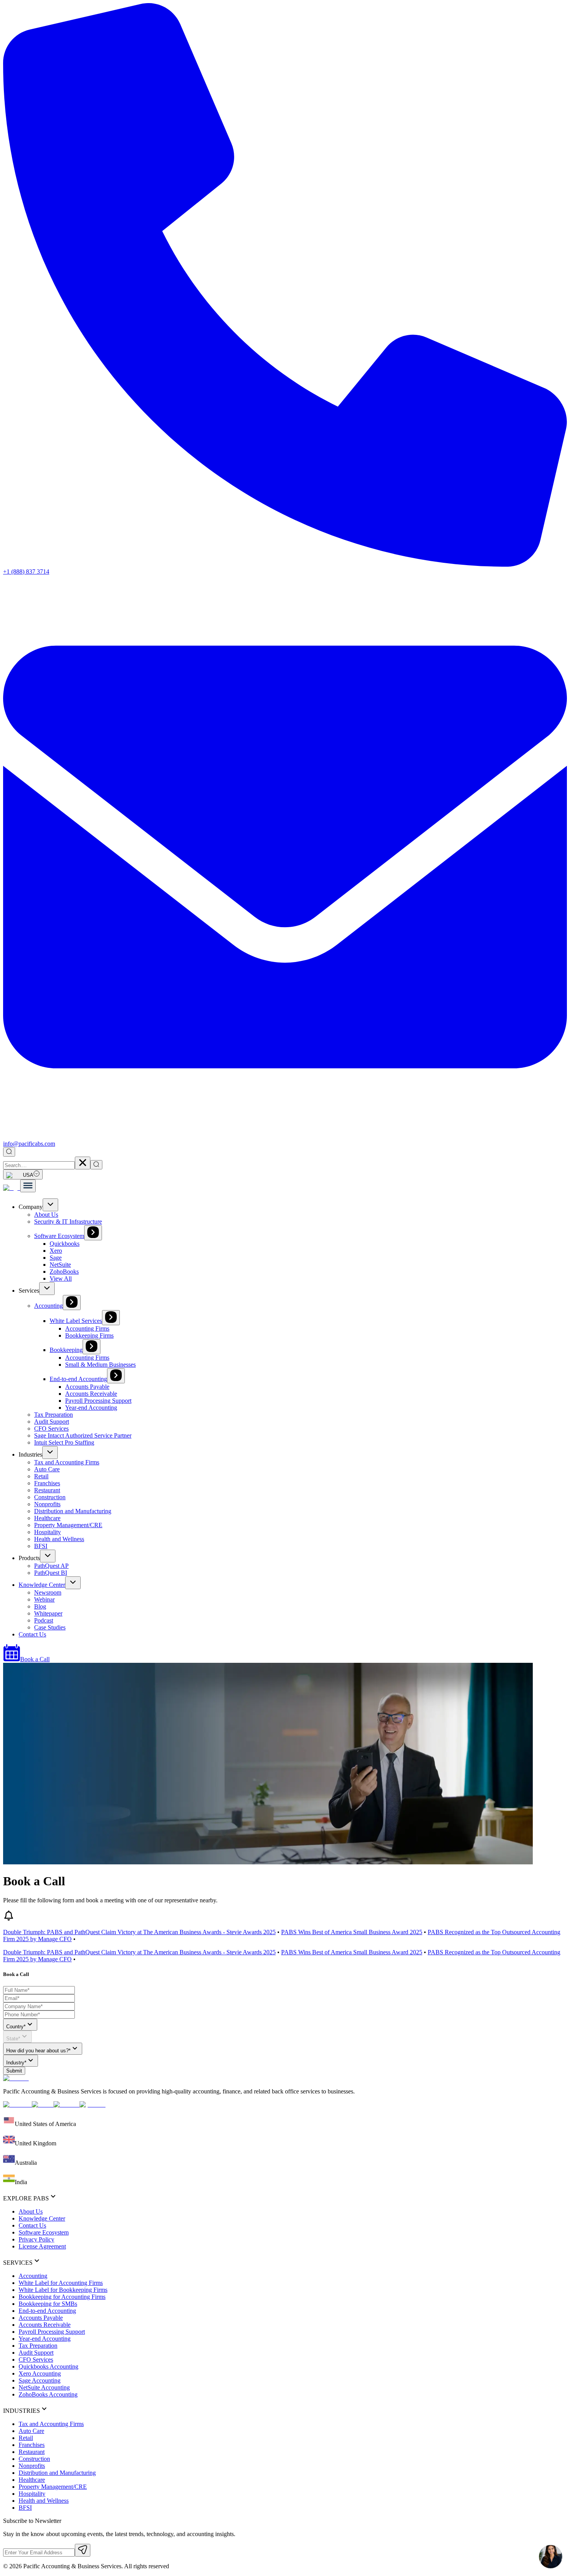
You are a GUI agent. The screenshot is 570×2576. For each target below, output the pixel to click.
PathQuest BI (51, 1573)
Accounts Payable (87, 1387)
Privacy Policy (36, 2239)
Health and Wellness (59, 1539)
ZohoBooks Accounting (48, 2394)
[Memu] (28, 1186)
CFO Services (51, 1429)
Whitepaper (48, 1613)
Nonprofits (47, 1504)
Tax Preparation (54, 1415)
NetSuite (60, 1265)
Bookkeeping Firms (89, 1335)
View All (61, 1279)
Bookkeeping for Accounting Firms (62, 2297)
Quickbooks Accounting (48, 2367)
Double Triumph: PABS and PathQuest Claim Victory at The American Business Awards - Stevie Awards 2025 (139, 1932)
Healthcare (47, 1518)
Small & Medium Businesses (100, 1365)
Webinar (44, 1599)
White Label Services (76, 1321)
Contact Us (32, 1634)
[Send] (83, 2550)
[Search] (9, 1152)
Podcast (44, 1620)
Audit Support (52, 1422)
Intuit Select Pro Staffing (64, 1442)
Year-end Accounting (91, 1408)
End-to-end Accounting (78, 1379)
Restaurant (47, 1490)
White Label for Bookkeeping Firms (63, 2290)
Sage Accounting (40, 2380)
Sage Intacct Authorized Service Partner (83, 1435)
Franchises (47, 1483)
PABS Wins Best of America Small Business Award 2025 (352, 1932)
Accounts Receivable (91, 1394)
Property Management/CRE (68, 1525)
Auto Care (47, 1469)
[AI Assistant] (551, 2557)
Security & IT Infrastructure (68, 1222)
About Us (46, 1215)
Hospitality (47, 1532)
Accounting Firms (87, 1329)
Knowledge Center (42, 1585)
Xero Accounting (40, 2373)
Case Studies (50, 1627)
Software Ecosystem (59, 1236)
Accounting (48, 1306)
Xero (56, 1251)
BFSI (41, 1546)
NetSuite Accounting (44, 2387)
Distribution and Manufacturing (73, 1511)
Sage (56, 1258)
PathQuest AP (51, 1566)
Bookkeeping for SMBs (48, 2304)
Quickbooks (65, 1244)
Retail (41, 1476)
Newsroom (48, 1592)
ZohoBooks (64, 1272)
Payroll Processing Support (98, 1401)
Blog (40, 1606)
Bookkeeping (66, 1350)
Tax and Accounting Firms (67, 1462)
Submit (14, 2071)
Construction (50, 1497)
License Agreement (42, 2246)
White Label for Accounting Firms (61, 2283)
